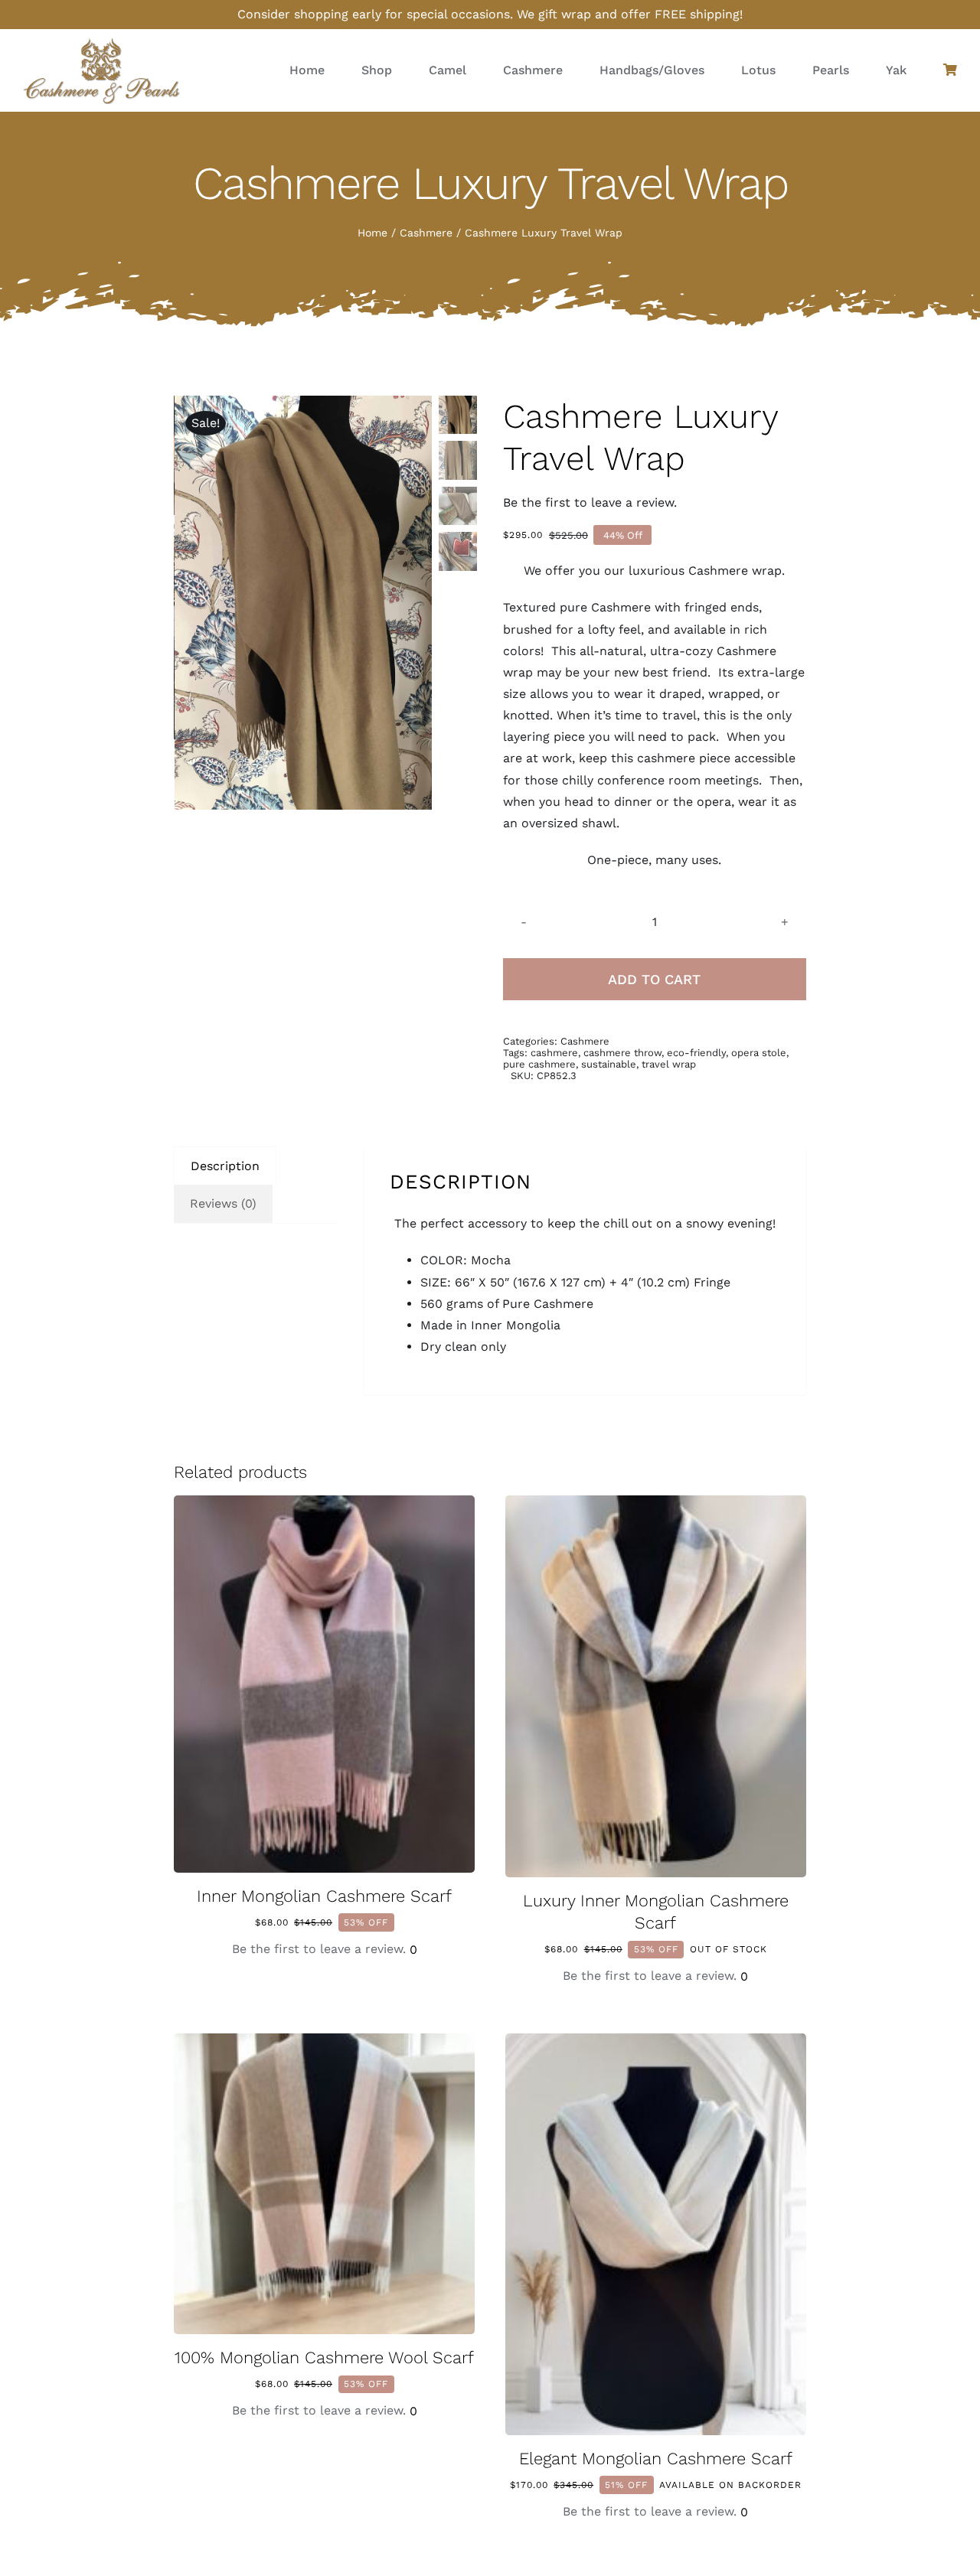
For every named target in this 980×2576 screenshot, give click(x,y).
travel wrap (669, 1064)
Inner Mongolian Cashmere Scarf (324, 1896)
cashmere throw (622, 1053)
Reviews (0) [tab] (223, 1203)
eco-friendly (696, 1053)
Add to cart (654, 979)
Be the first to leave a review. (590, 502)
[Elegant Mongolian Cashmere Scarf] (656, 2044)
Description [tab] (225, 1166)
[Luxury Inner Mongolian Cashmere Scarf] (656, 1506)
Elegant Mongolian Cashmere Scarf (656, 2459)
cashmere (554, 1053)
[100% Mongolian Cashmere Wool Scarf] (324, 2044)
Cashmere (585, 1041)
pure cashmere (539, 1064)
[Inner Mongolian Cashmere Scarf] (324, 1506)
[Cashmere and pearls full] (101, 42)
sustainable (609, 1064)
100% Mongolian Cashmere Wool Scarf (324, 2358)
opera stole (759, 1053)
